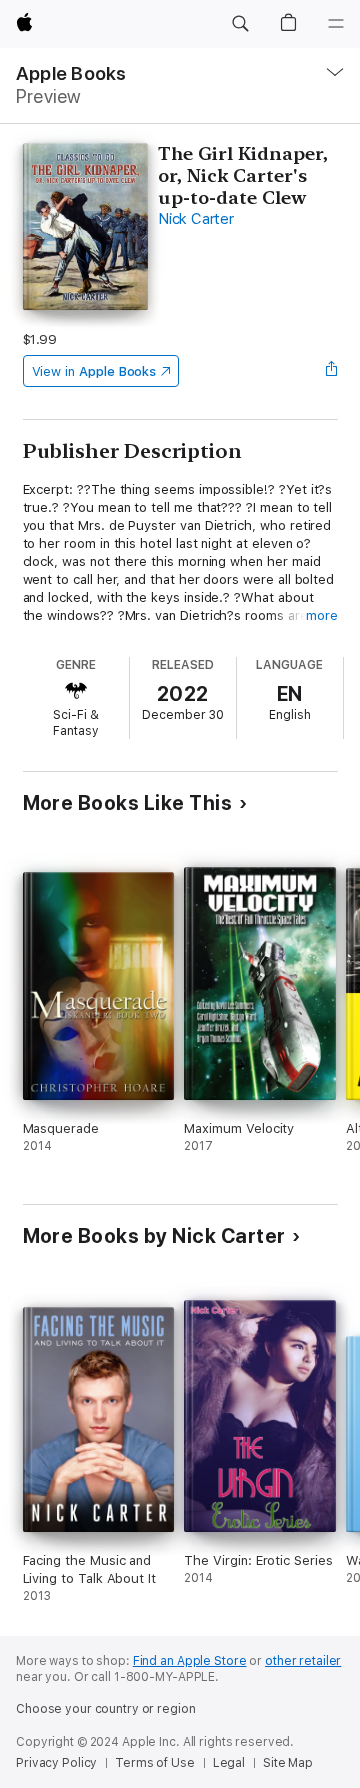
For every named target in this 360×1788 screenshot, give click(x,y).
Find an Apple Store (190, 1661)
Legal (229, 1763)
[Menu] (336, 24)
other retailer (303, 1661)
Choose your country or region (106, 1709)
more (322, 615)
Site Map (288, 1763)
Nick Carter (195, 219)
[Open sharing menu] (331, 371)
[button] (240, 24)
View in (94, 371)
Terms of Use (155, 1763)
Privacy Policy (56, 1763)
